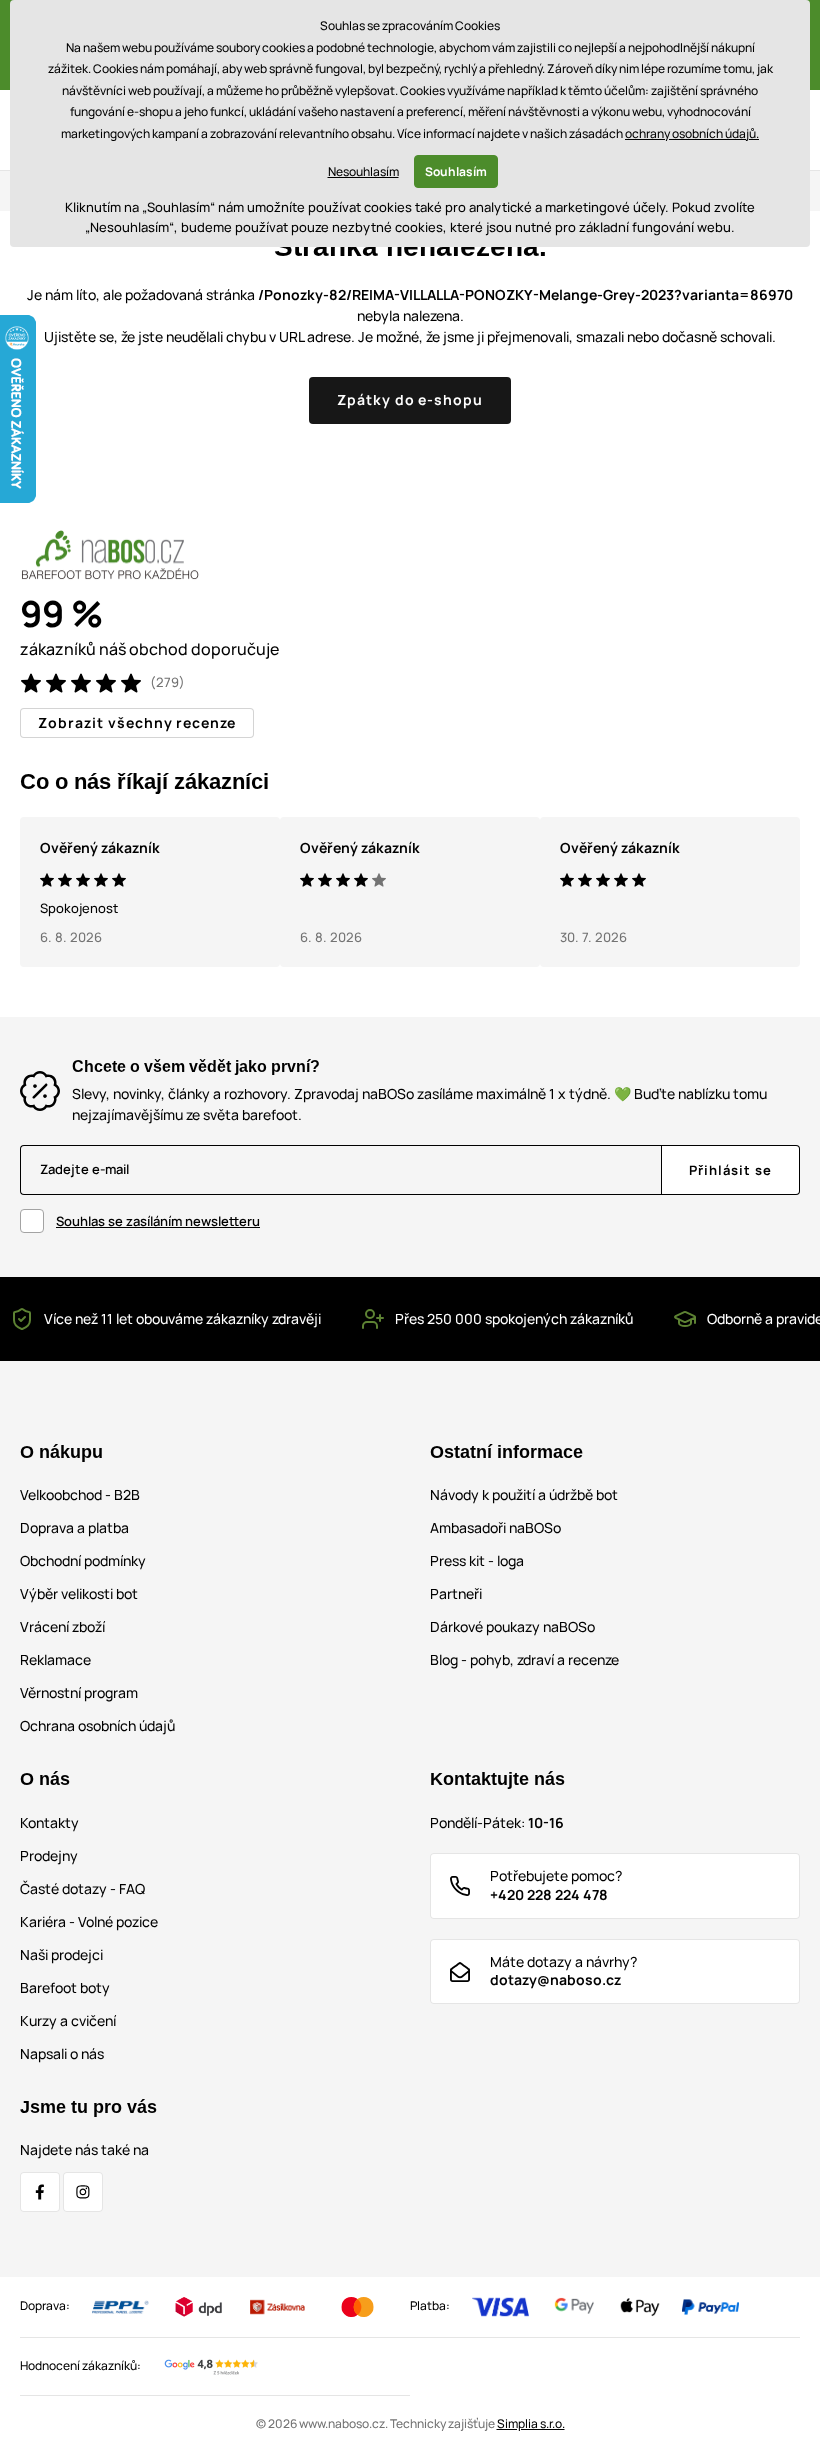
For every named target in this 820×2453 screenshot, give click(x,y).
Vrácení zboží (62, 1626)
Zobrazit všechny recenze (137, 722)
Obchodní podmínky (83, 1560)
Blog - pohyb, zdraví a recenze (524, 1659)
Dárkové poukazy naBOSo (512, 1626)
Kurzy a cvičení (68, 2020)
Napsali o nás (62, 2053)
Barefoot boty (65, 1987)
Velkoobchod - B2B (80, 1494)
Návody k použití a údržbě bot (524, 1494)
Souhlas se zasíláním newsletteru (158, 1221)
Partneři (456, 1593)
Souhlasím (456, 171)
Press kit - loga (477, 1560)
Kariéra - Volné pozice (89, 1921)
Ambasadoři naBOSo (495, 1527)
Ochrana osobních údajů (97, 1725)
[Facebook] (40, 2192)
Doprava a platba (74, 1527)
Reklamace (55, 1659)
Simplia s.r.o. (531, 2423)
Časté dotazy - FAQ (82, 1888)
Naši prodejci (61, 1954)
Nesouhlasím (363, 171)
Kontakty (49, 1822)
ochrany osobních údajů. (692, 133)
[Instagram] (83, 2192)
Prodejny (49, 1855)
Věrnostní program (79, 1692)
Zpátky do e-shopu (410, 399)
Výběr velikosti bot (79, 1593)
